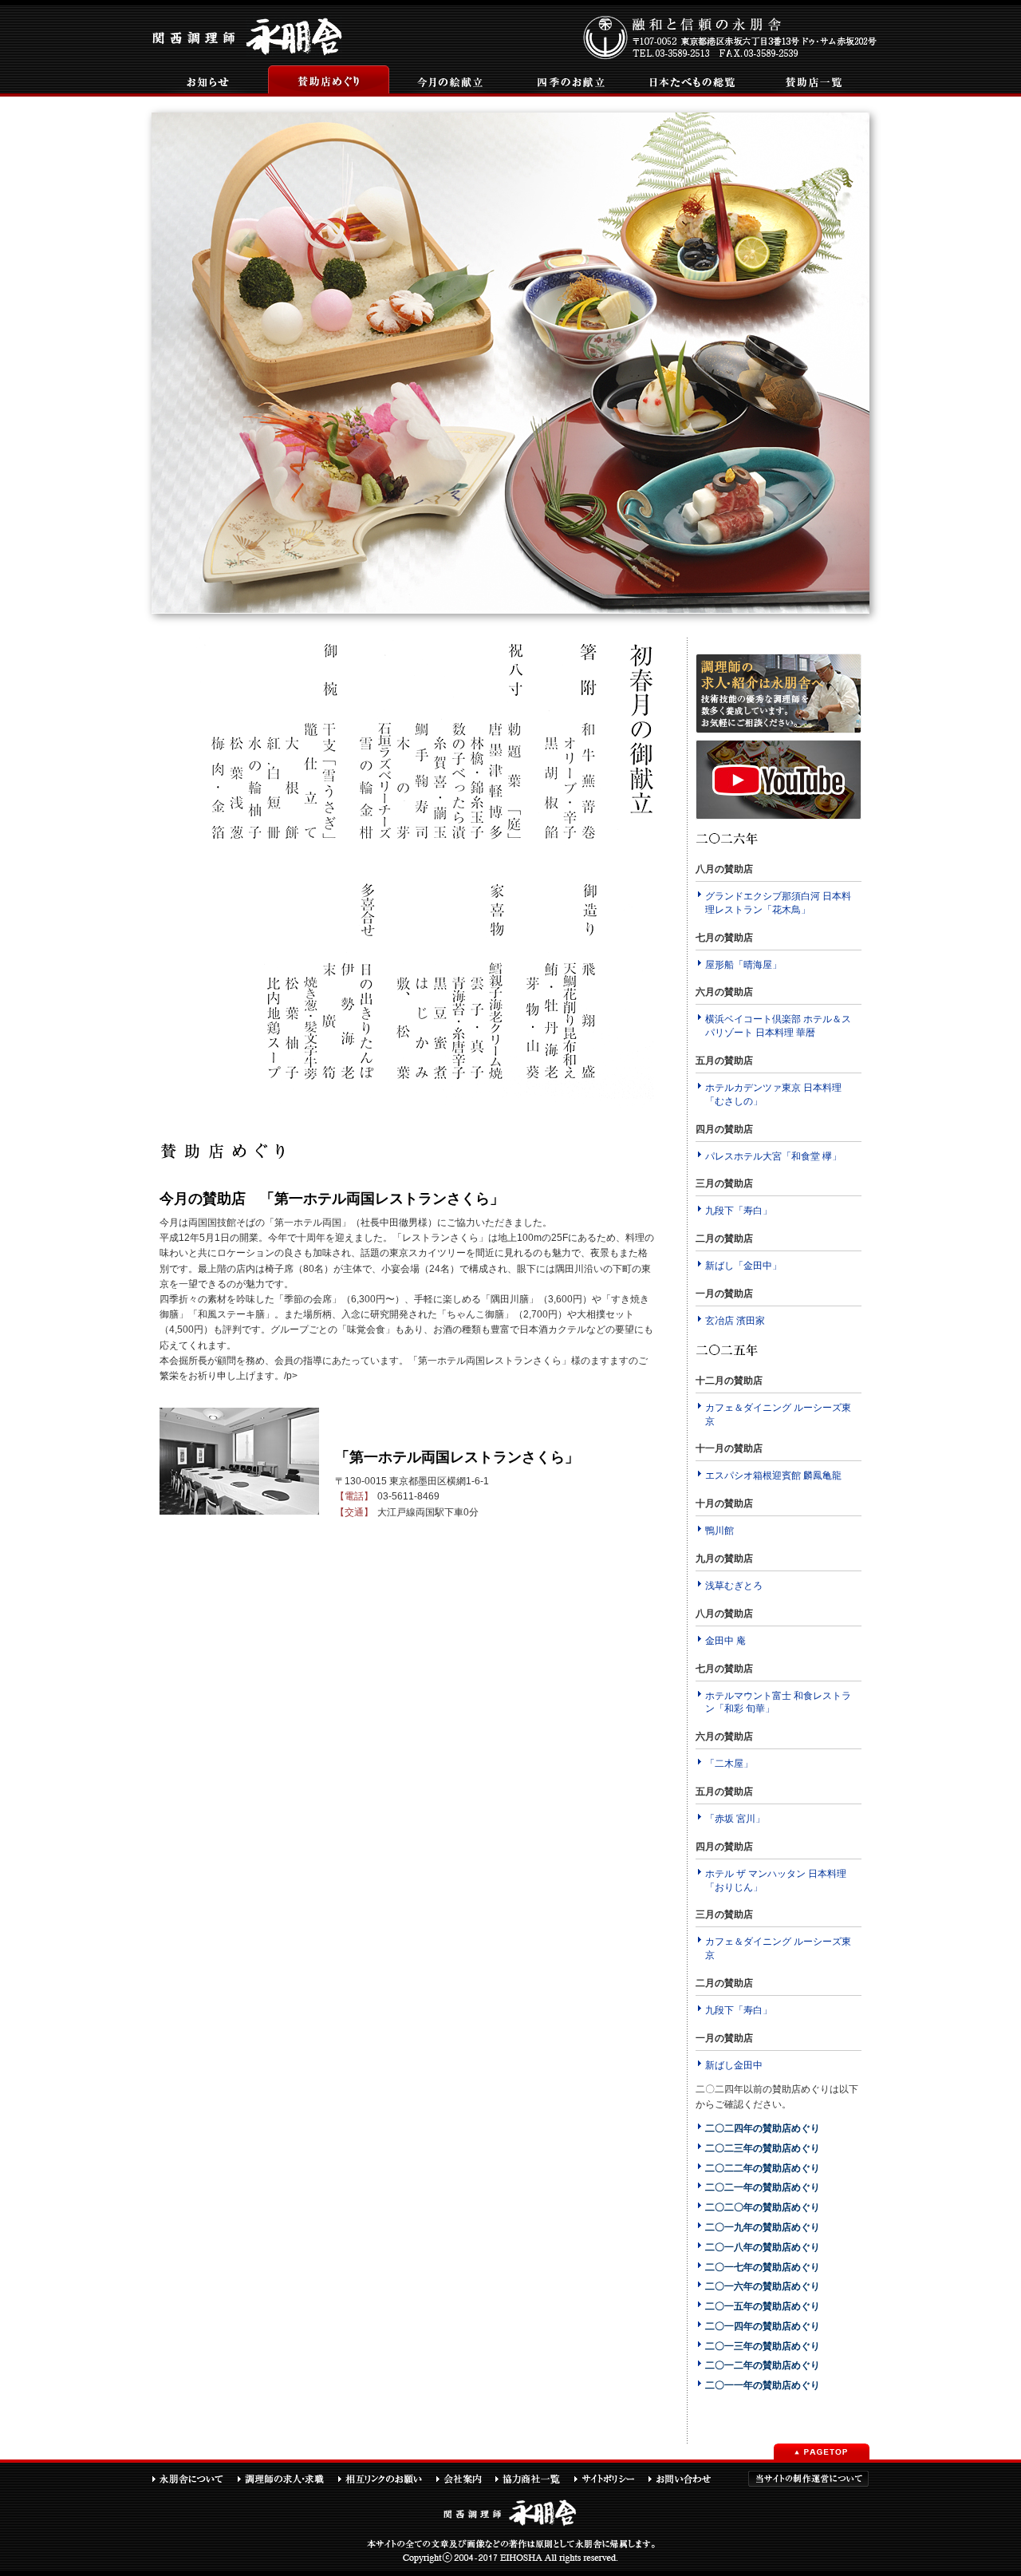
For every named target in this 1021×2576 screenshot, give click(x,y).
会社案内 (465, 2479)
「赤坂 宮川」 (735, 1819)
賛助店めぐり (320, 81)
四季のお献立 (562, 81)
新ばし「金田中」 (743, 1266)
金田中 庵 (725, 1641)
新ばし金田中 (734, 2065)
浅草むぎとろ (734, 1586)
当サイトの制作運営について (808, 2479)
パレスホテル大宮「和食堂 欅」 (773, 1156)
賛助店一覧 (805, 81)
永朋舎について (194, 2479)
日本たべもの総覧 (684, 81)
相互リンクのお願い (386, 2479)
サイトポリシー (611, 2479)
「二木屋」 (729, 1764)
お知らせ (199, 81)
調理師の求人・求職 (287, 2479)
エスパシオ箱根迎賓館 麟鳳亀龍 (773, 1476)
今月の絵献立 (441, 81)
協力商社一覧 (534, 2479)
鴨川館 (719, 1531)
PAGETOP (822, 2452)
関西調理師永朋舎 (249, 35)
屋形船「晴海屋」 (743, 965)
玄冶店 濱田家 (735, 1321)
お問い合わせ (687, 2479)
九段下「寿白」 (739, 1211)
